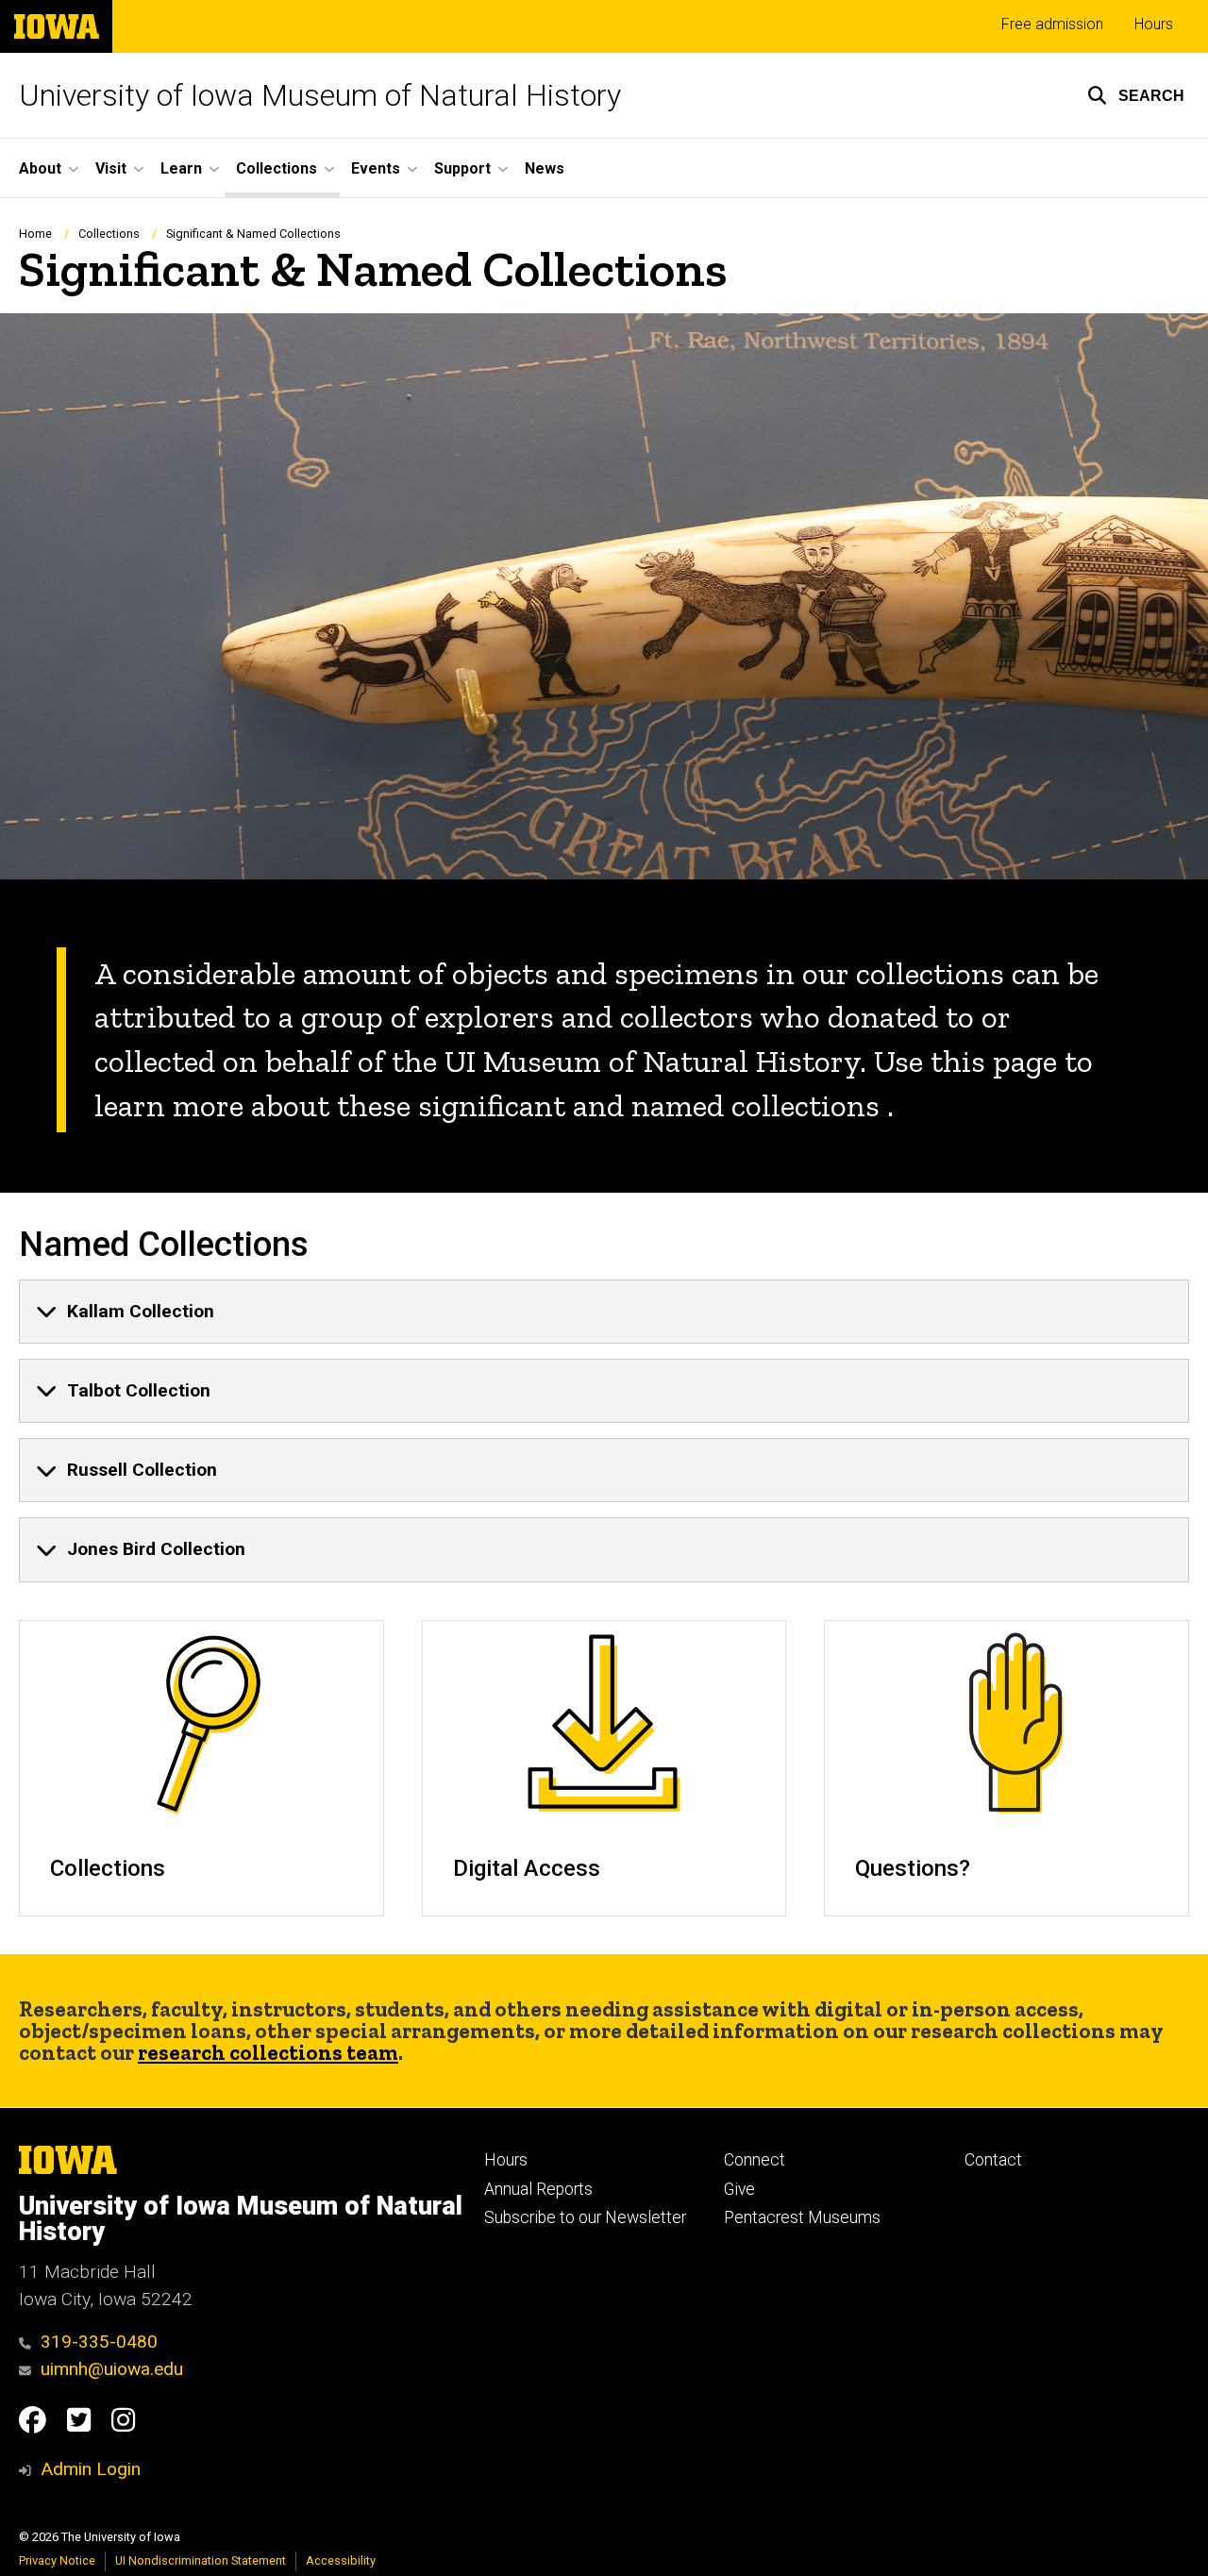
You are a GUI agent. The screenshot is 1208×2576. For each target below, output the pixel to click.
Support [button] (462, 168)
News (545, 168)
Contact (993, 2160)
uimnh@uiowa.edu (112, 2369)
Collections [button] (277, 168)
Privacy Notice (57, 2560)
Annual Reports (538, 2189)
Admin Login (91, 2469)
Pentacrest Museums (802, 2217)
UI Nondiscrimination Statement (201, 2560)
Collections (109, 234)
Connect (755, 2160)
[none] (604, 1312)
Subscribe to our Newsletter (585, 2217)
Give (739, 2189)
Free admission (1052, 24)
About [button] (40, 168)
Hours (1154, 24)
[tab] (604, 1312)
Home (35, 234)
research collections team (268, 2053)
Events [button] (376, 168)
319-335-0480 (99, 2342)
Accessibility (341, 2560)
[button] (1136, 95)
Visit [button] (111, 168)
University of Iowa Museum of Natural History (320, 95)
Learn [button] (181, 168)
